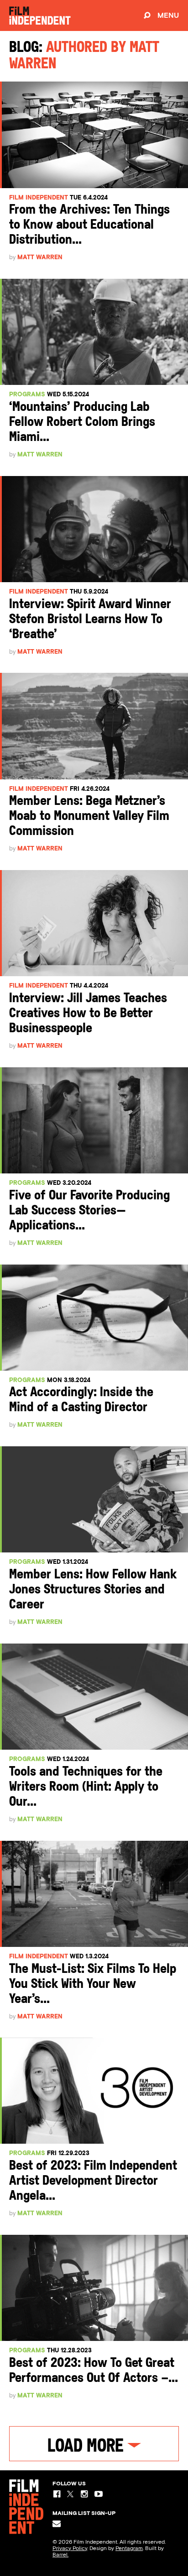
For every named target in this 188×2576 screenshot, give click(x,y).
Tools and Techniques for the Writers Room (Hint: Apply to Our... (86, 1787)
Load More (87, 2447)
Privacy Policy (70, 2548)
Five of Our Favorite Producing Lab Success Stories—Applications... (89, 1211)
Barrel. (60, 2555)
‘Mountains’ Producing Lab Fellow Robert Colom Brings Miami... (82, 423)
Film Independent (39, 197)
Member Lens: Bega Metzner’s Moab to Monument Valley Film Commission (89, 817)
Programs (27, 394)
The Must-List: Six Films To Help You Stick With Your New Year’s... (93, 1984)
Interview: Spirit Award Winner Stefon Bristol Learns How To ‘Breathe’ (90, 620)
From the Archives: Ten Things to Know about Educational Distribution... (89, 225)
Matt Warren (40, 257)
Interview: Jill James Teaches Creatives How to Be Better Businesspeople (88, 1014)
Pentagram (129, 2548)
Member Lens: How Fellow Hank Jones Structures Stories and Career (93, 1590)
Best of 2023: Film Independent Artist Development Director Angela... (93, 2181)
